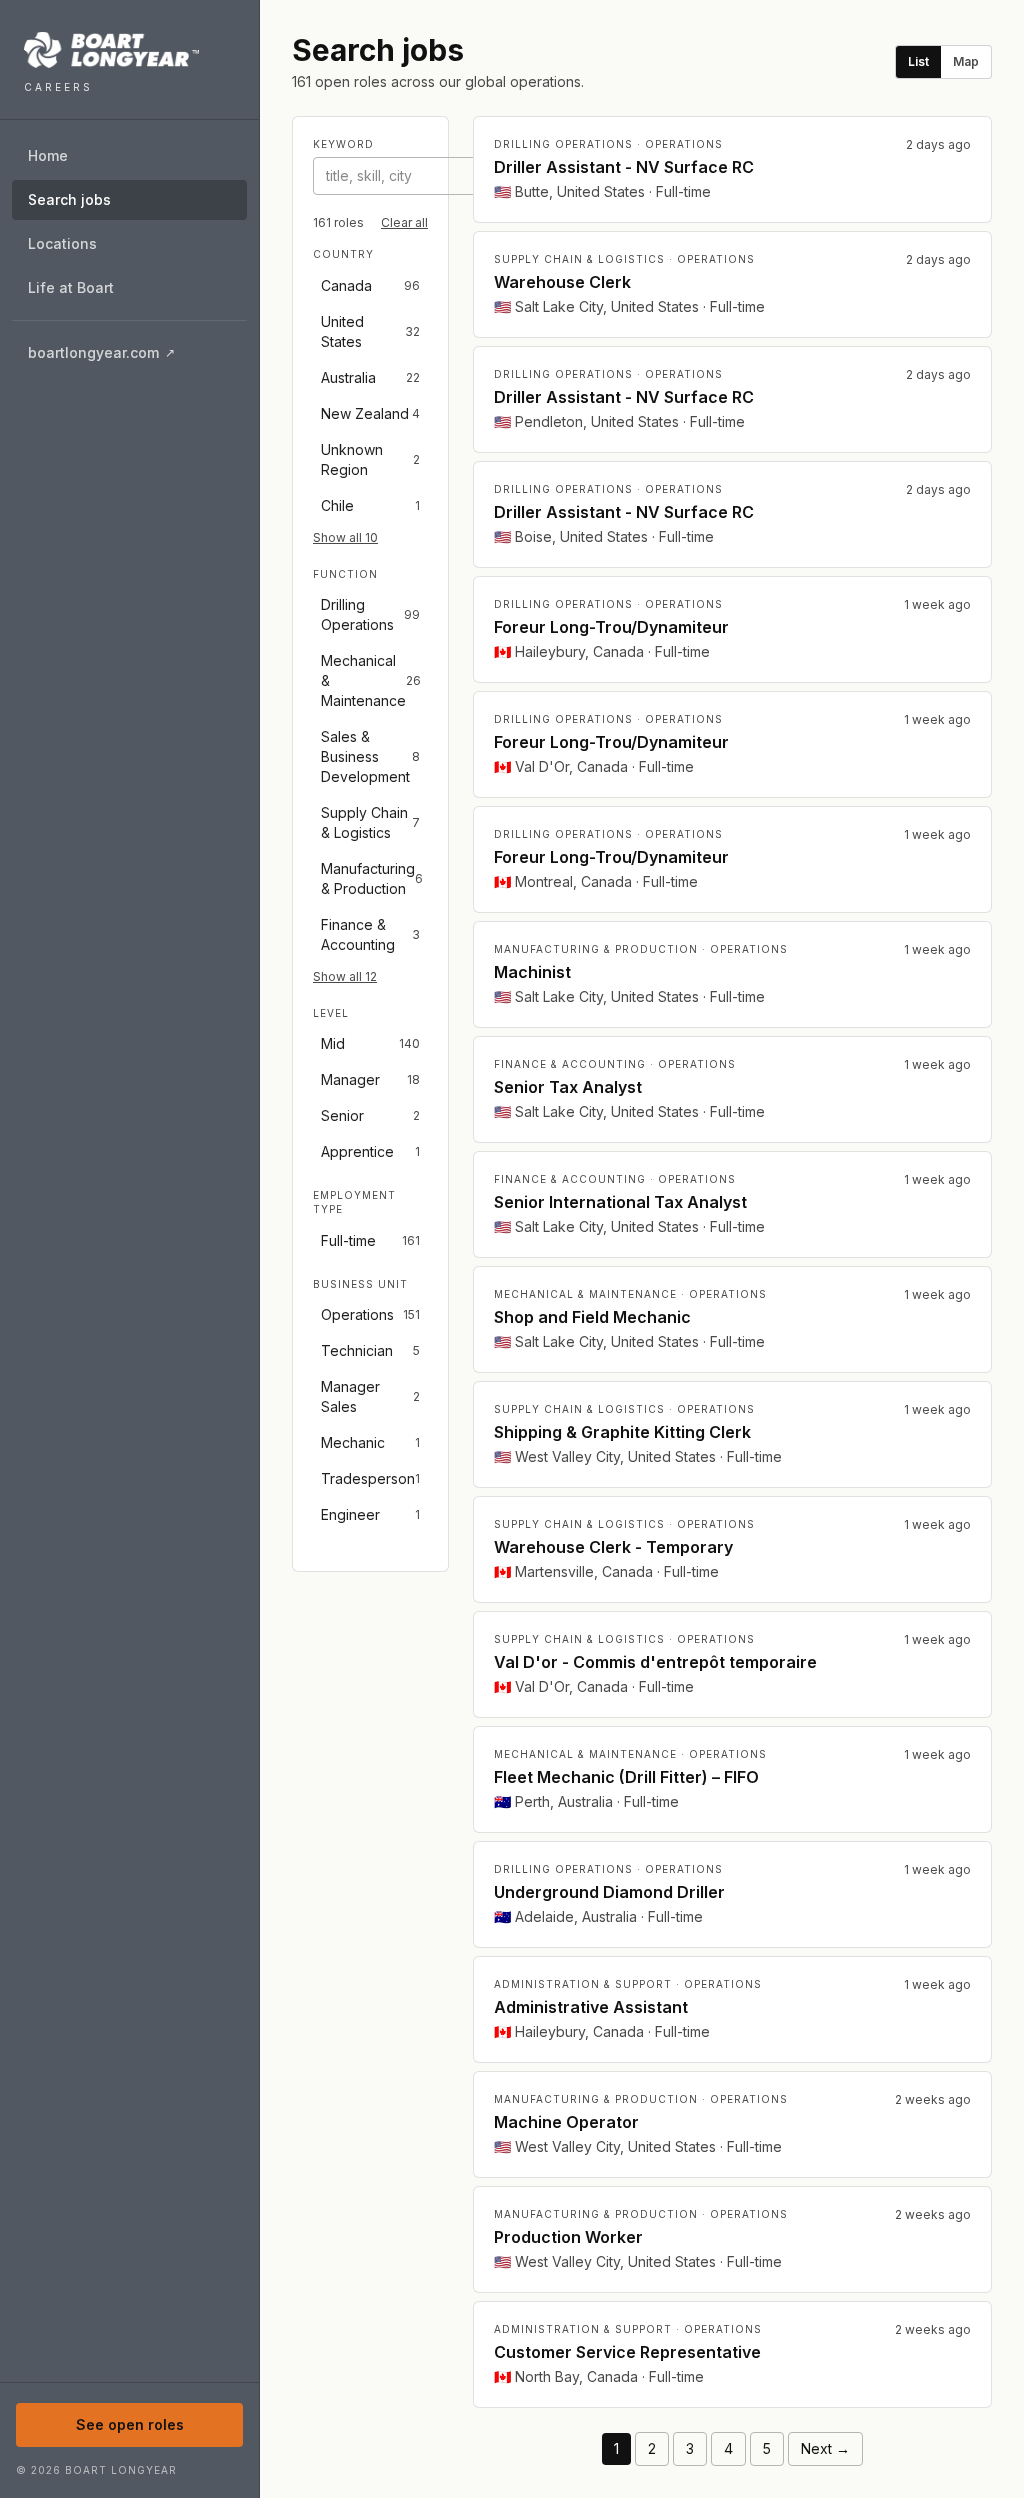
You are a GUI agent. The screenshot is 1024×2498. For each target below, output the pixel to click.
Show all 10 (345, 537)
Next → (825, 2448)
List (918, 61)
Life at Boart (71, 287)
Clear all (404, 222)
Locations (62, 243)
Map (966, 61)
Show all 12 (345, 976)
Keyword (343, 144)
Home (48, 155)
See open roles (130, 2424)
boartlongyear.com (137, 357)
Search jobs (69, 199)
